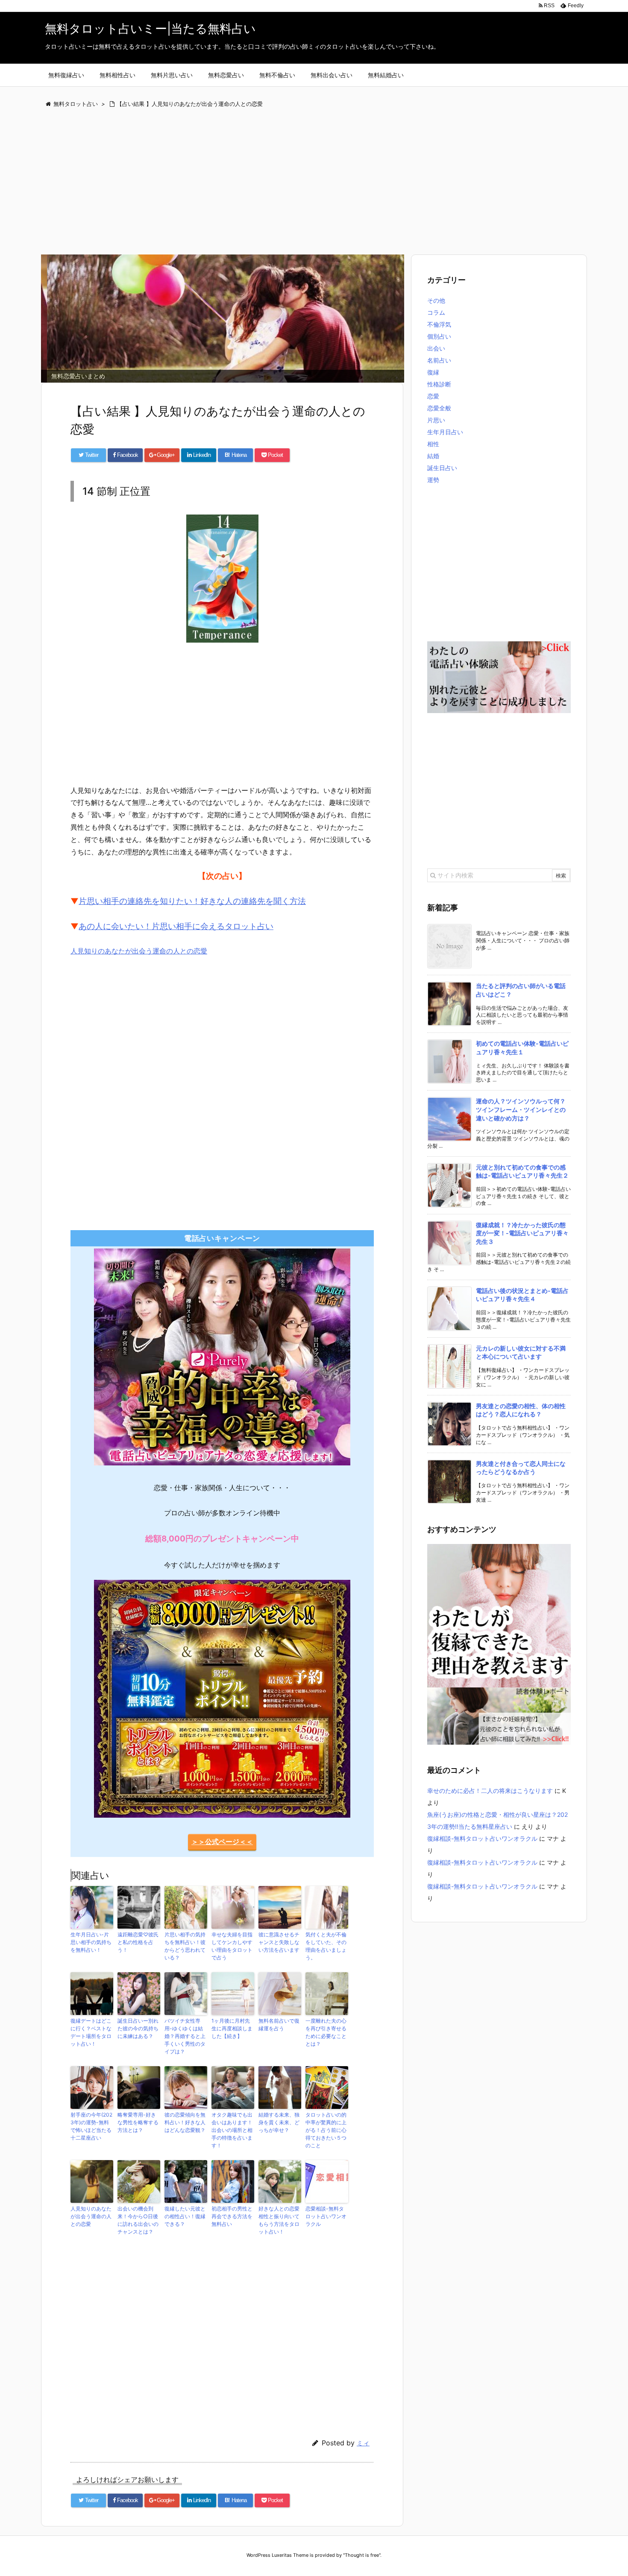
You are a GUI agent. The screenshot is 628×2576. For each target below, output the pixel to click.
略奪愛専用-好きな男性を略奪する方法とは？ (138, 2122)
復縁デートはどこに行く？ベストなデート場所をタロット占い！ (91, 2032)
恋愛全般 (439, 408)
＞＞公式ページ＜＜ (222, 1842)
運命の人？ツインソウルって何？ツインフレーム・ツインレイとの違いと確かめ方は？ (521, 1109)
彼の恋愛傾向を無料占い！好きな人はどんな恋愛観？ (185, 2122)
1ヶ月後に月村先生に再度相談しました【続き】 (232, 2028)
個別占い (439, 336)
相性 (433, 444)
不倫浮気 (439, 324)
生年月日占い (445, 432)
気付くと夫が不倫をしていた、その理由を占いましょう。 (326, 1946)
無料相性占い (117, 75)
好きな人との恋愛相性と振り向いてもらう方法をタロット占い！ (279, 2220)
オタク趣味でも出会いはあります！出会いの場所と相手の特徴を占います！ (232, 2130)
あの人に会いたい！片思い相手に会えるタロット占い (176, 926)
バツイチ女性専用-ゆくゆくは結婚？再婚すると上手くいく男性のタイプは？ (185, 2036)
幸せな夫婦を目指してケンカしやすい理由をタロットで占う (232, 1946)
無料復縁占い (66, 75)
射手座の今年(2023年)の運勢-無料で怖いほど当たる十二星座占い (91, 2126)
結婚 (433, 456)
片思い (436, 420)
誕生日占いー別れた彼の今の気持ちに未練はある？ (138, 2028)
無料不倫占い (277, 75)
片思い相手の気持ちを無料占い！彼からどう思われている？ (185, 1946)
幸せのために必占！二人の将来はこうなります (490, 1791)
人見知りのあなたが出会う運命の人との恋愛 (139, 951)
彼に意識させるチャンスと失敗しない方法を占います (279, 1942)
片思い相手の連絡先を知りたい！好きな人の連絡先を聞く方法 (192, 901)
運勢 (433, 480)
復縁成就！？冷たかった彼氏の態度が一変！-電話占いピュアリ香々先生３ (522, 1233)
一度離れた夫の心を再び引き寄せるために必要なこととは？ (326, 2032)
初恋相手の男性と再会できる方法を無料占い (232, 2216)
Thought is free (362, 2555)
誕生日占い (442, 468)
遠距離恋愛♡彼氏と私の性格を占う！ (138, 1942)
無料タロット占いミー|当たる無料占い (150, 29)
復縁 (433, 372)
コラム (436, 312)
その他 (436, 300)
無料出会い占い (332, 75)
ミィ (363, 2443)
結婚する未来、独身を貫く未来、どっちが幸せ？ (279, 2122)
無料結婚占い (386, 75)
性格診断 (439, 384)
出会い (436, 348)
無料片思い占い (172, 75)
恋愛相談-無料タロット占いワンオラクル (326, 2216)
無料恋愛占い (226, 75)
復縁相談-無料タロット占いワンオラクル (482, 1838)
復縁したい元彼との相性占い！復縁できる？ (185, 2216)
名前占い (439, 360)
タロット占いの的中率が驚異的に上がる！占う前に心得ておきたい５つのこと (326, 2130)
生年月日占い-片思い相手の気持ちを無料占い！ (91, 1942)
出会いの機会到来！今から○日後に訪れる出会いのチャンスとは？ (138, 2220)
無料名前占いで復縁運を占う (279, 2025)
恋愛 (433, 396)
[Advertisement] (297, 182)
